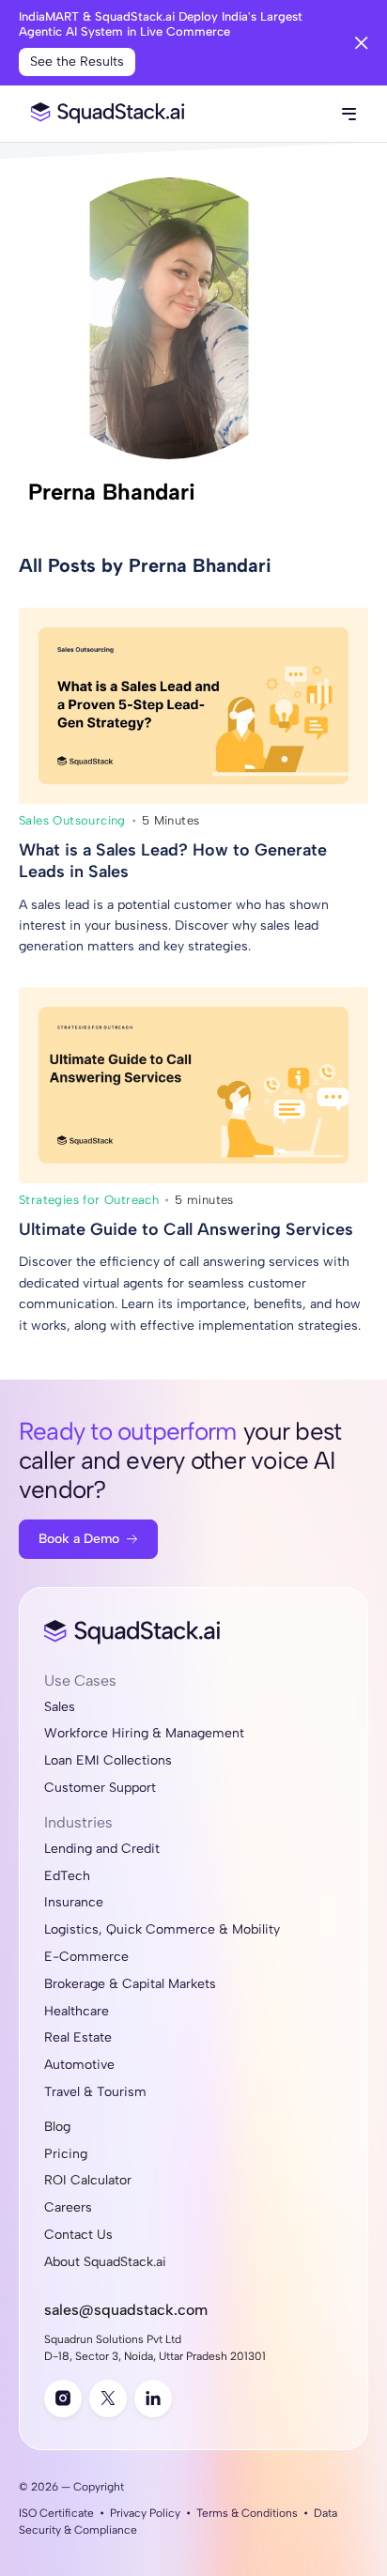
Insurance (74, 1903)
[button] (348, 114)
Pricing (66, 2154)
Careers (68, 2208)
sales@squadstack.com (126, 2310)
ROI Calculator (88, 2181)
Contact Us (78, 2235)
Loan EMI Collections (108, 1761)
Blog (57, 2127)
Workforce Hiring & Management (144, 1734)
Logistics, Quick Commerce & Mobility (162, 1930)
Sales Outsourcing (72, 820)
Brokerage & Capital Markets (130, 1984)
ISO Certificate (56, 2513)
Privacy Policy (145, 2513)
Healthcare (77, 2012)
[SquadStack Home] (103, 114)
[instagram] (63, 2399)
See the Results (77, 62)
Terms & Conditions (247, 2513)
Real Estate (78, 2038)
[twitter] (108, 2399)
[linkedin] (153, 2399)
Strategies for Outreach (89, 1200)
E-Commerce (86, 1957)
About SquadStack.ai (105, 2262)
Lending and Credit (102, 1849)
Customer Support (100, 1788)
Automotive (79, 2065)
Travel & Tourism (95, 2092)
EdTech (67, 1876)
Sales (60, 1707)
